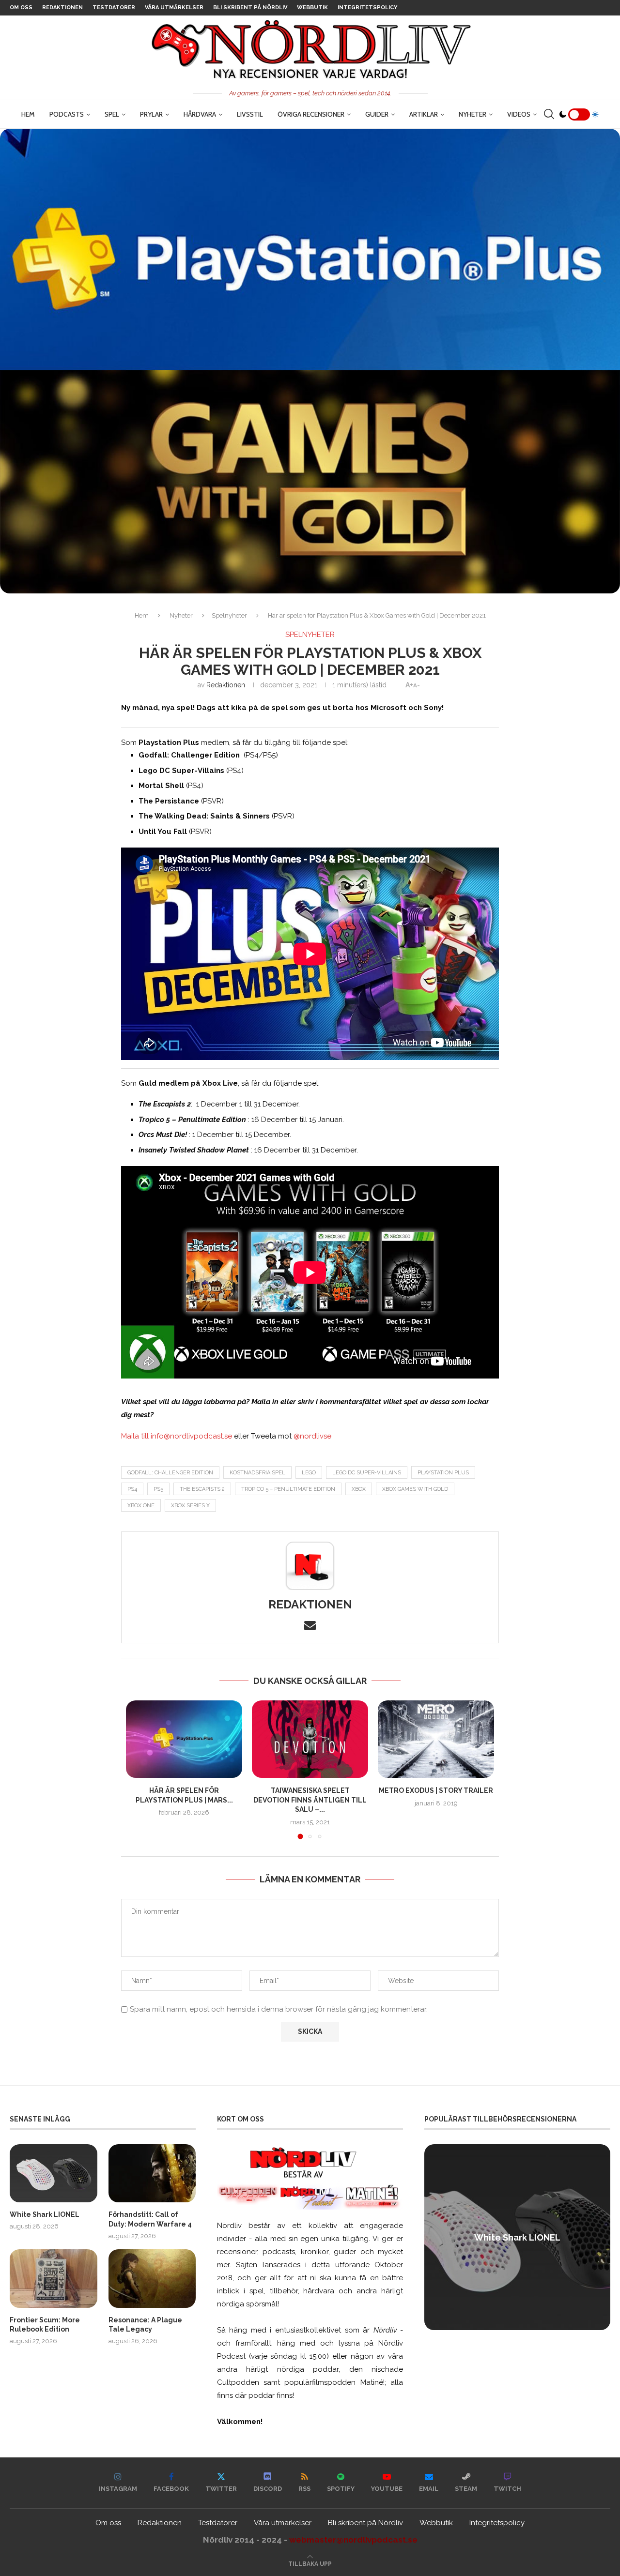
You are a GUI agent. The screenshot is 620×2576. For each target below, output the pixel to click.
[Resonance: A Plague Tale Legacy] (152, 2278)
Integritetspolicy (367, 8)
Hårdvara (200, 114)
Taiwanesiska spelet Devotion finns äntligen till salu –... (310, 1800)
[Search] (549, 114)
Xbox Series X (190, 1506)
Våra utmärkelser (174, 8)
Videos (519, 114)
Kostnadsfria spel (257, 1473)
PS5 (158, 1489)
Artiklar (424, 114)
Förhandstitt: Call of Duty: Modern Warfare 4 (150, 2219)
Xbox (359, 1489)
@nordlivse (312, 1436)
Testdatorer (114, 8)
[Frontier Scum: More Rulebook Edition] (54, 2278)
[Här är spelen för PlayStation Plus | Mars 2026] (184, 1739)
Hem (28, 114)
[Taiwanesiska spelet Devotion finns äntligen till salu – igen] (310, 1739)
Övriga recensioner (311, 114)
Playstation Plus (443, 1473)
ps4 (132, 1489)
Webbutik (312, 8)
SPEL (112, 114)
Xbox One (141, 1506)
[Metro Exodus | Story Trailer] (436, 1739)
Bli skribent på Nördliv (250, 8)
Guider (377, 114)
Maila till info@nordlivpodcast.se (177, 1436)
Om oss (21, 8)
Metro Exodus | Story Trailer (436, 1790)
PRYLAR (151, 114)
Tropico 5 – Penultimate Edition (288, 1489)
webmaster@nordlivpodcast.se (353, 2540)
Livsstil (250, 114)
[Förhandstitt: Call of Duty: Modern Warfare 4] (152, 2173)
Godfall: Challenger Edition (170, 1473)
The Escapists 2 (202, 1489)
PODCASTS (67, 114)
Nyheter (473, 114)
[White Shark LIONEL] (54, 2173)
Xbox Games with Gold (415, 1489)
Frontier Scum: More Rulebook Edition (45, 2325)
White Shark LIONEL (45, 2214)
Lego (309, 1473)
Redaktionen (62, 8)
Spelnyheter (229, 615)
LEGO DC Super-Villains (367, 1473)
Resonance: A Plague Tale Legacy (145, 2325)
